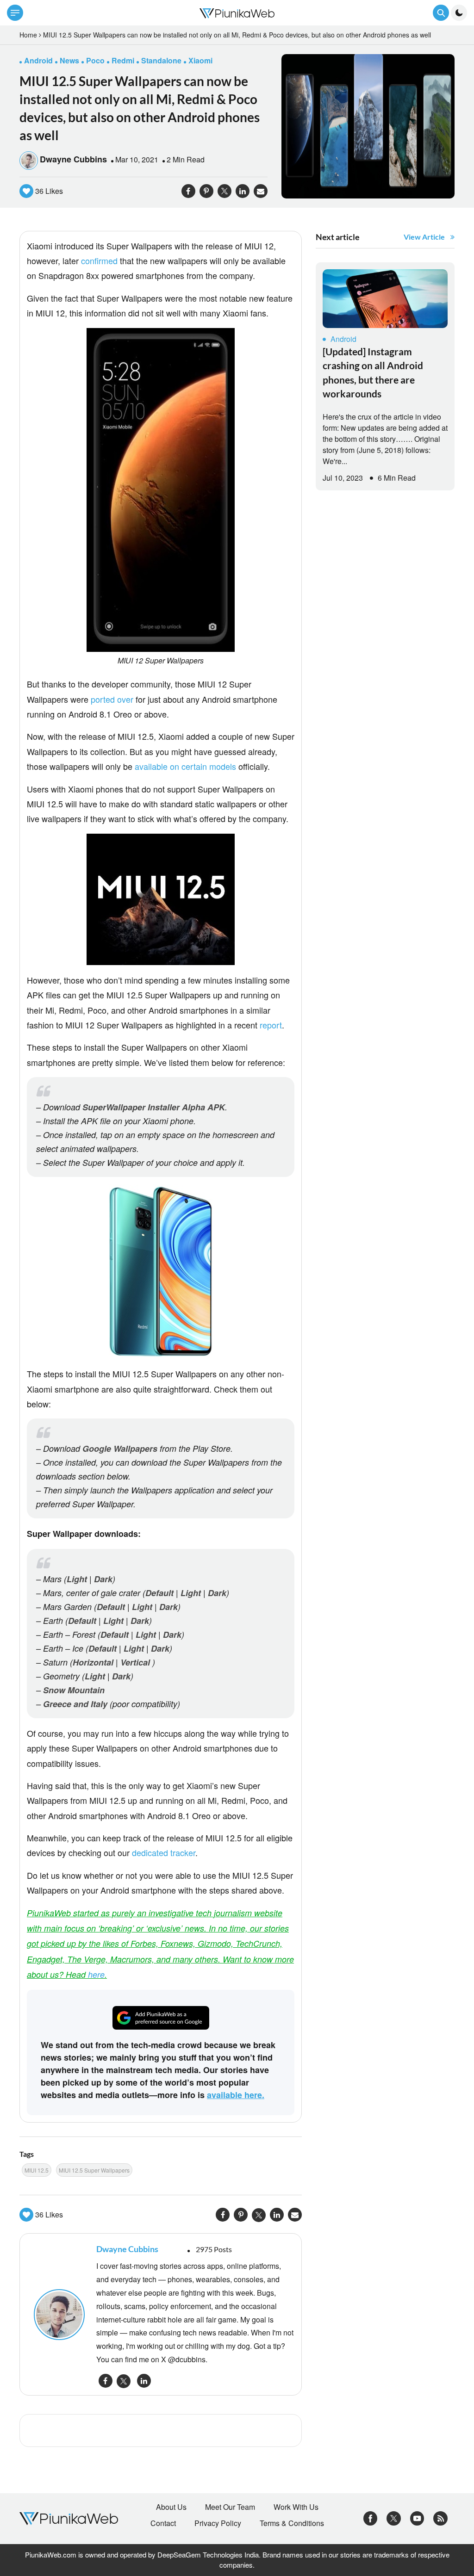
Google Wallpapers (120, 1449)
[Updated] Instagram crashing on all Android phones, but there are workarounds (373, 372)
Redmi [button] (123, 60)
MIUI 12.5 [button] (37, 2170)
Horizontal (93, 1662)
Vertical (135, 1662)
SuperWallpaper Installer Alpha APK (154, 1107)
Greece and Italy (75, 1704)
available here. (236, 2095)
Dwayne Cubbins (73, 159)
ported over (112, 699)
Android (343, 339)
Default (159, 1593)
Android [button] (38, 60)
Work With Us (296, 2507)
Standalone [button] (161, 60)
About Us (171, 2507)
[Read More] (385, 299)
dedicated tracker (164, 1852)
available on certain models (185, 766)
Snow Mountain (74, 1690)
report (271, 1025)
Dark (103, 1579)
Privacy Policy (218, 2523)
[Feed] (440, 2517)
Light (77, 1579)
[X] (394, 2517)
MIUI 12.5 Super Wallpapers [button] (94, 2170)
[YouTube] (417, 2517)
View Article (424, 237)
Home (28, 35)
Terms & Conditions (292, 2523)
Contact (163, 2523)
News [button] (69, 60)
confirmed (99, 260)
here (96, 1974)
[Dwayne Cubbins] (60, 2315)
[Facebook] (371, 2517)
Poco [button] (95, 60)
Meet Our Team (230, 2507)
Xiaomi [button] (200, 60)
